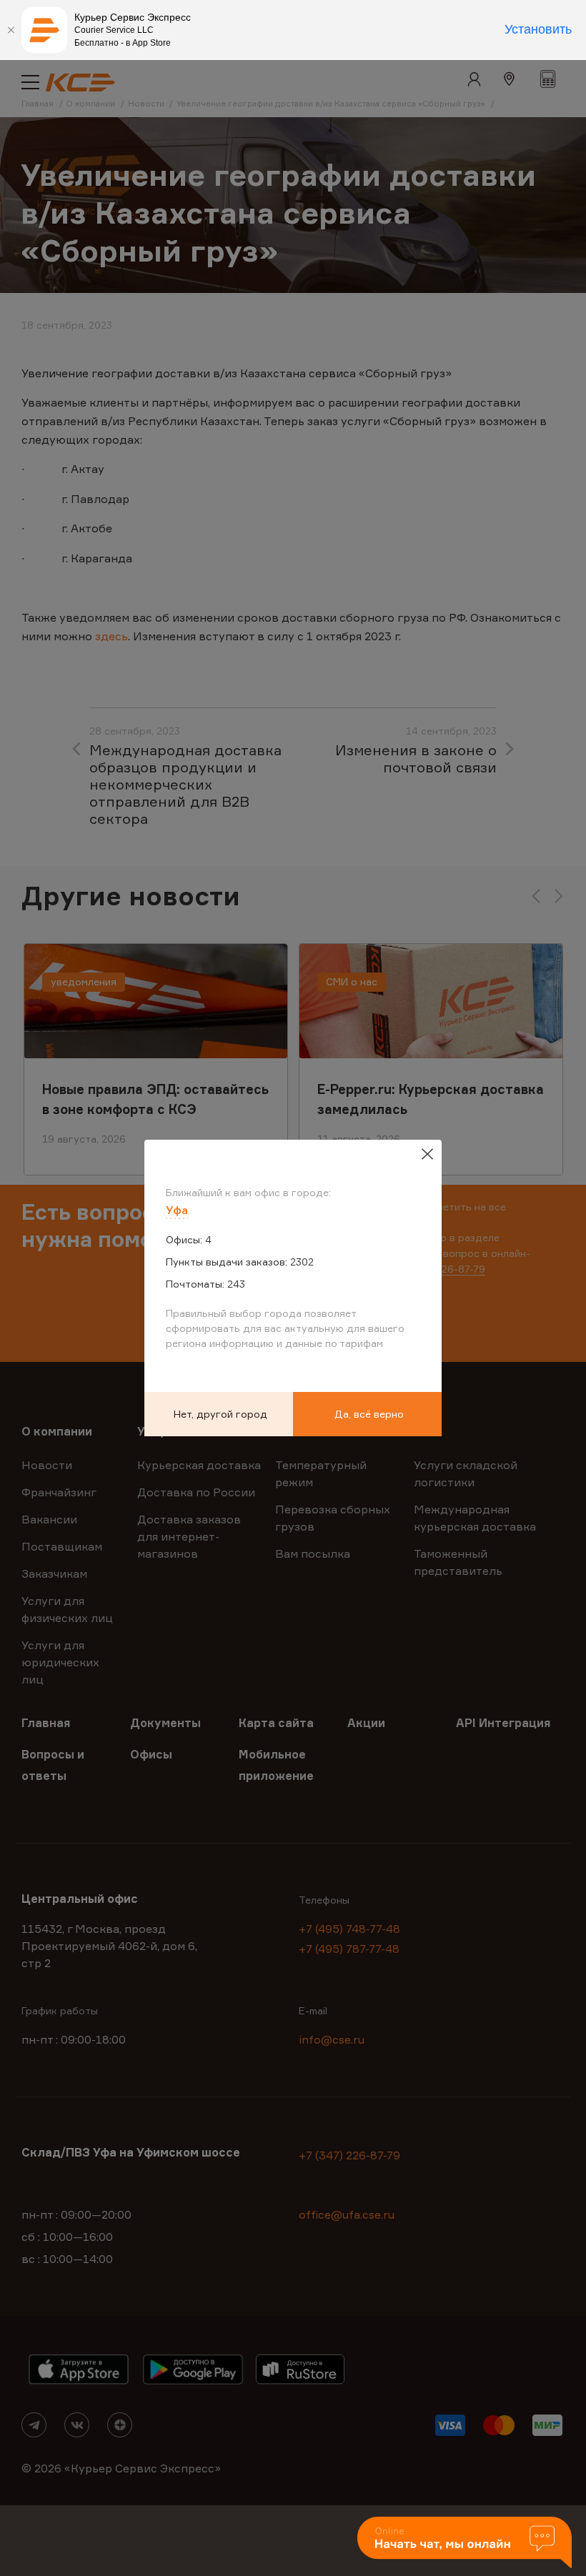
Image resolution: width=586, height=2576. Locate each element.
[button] (465, 2543)
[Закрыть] (11, 30)
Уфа (177, 1210)
